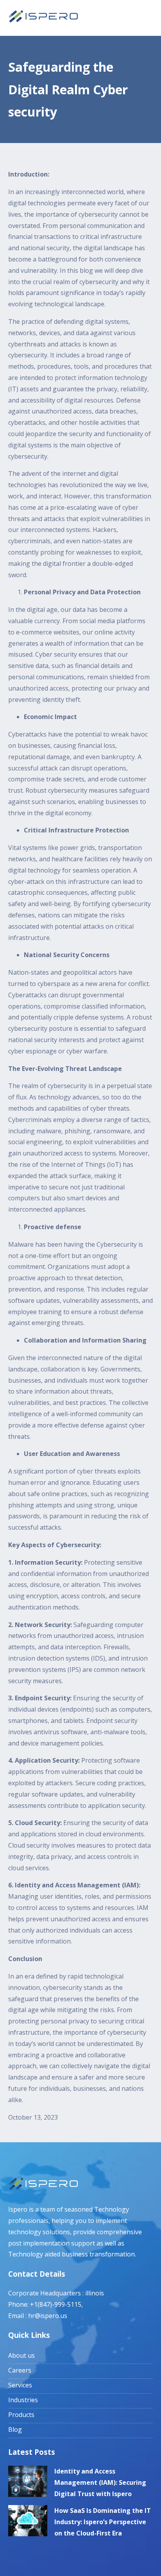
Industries (23, 2400)
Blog (15, 2429)
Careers (20, 2370)
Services (20, 2385)
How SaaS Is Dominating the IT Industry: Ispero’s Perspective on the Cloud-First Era (103, 2522)
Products (21, 2415)
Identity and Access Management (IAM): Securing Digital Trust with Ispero (100, 2482)
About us (21, 2355)
